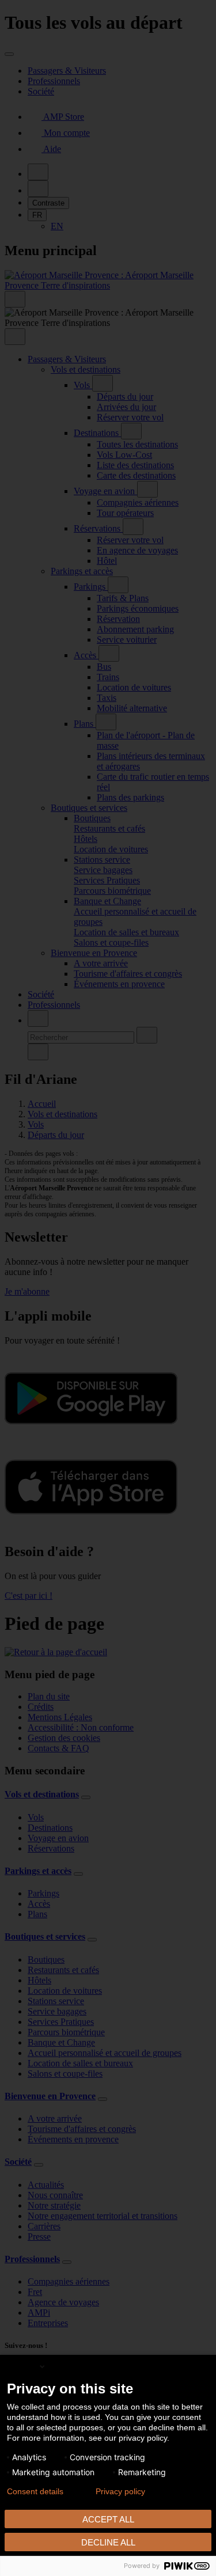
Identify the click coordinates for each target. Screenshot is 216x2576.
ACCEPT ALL (108, 2519)
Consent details (35, 2491)
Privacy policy (120, 2491)
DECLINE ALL (108, 2542)
